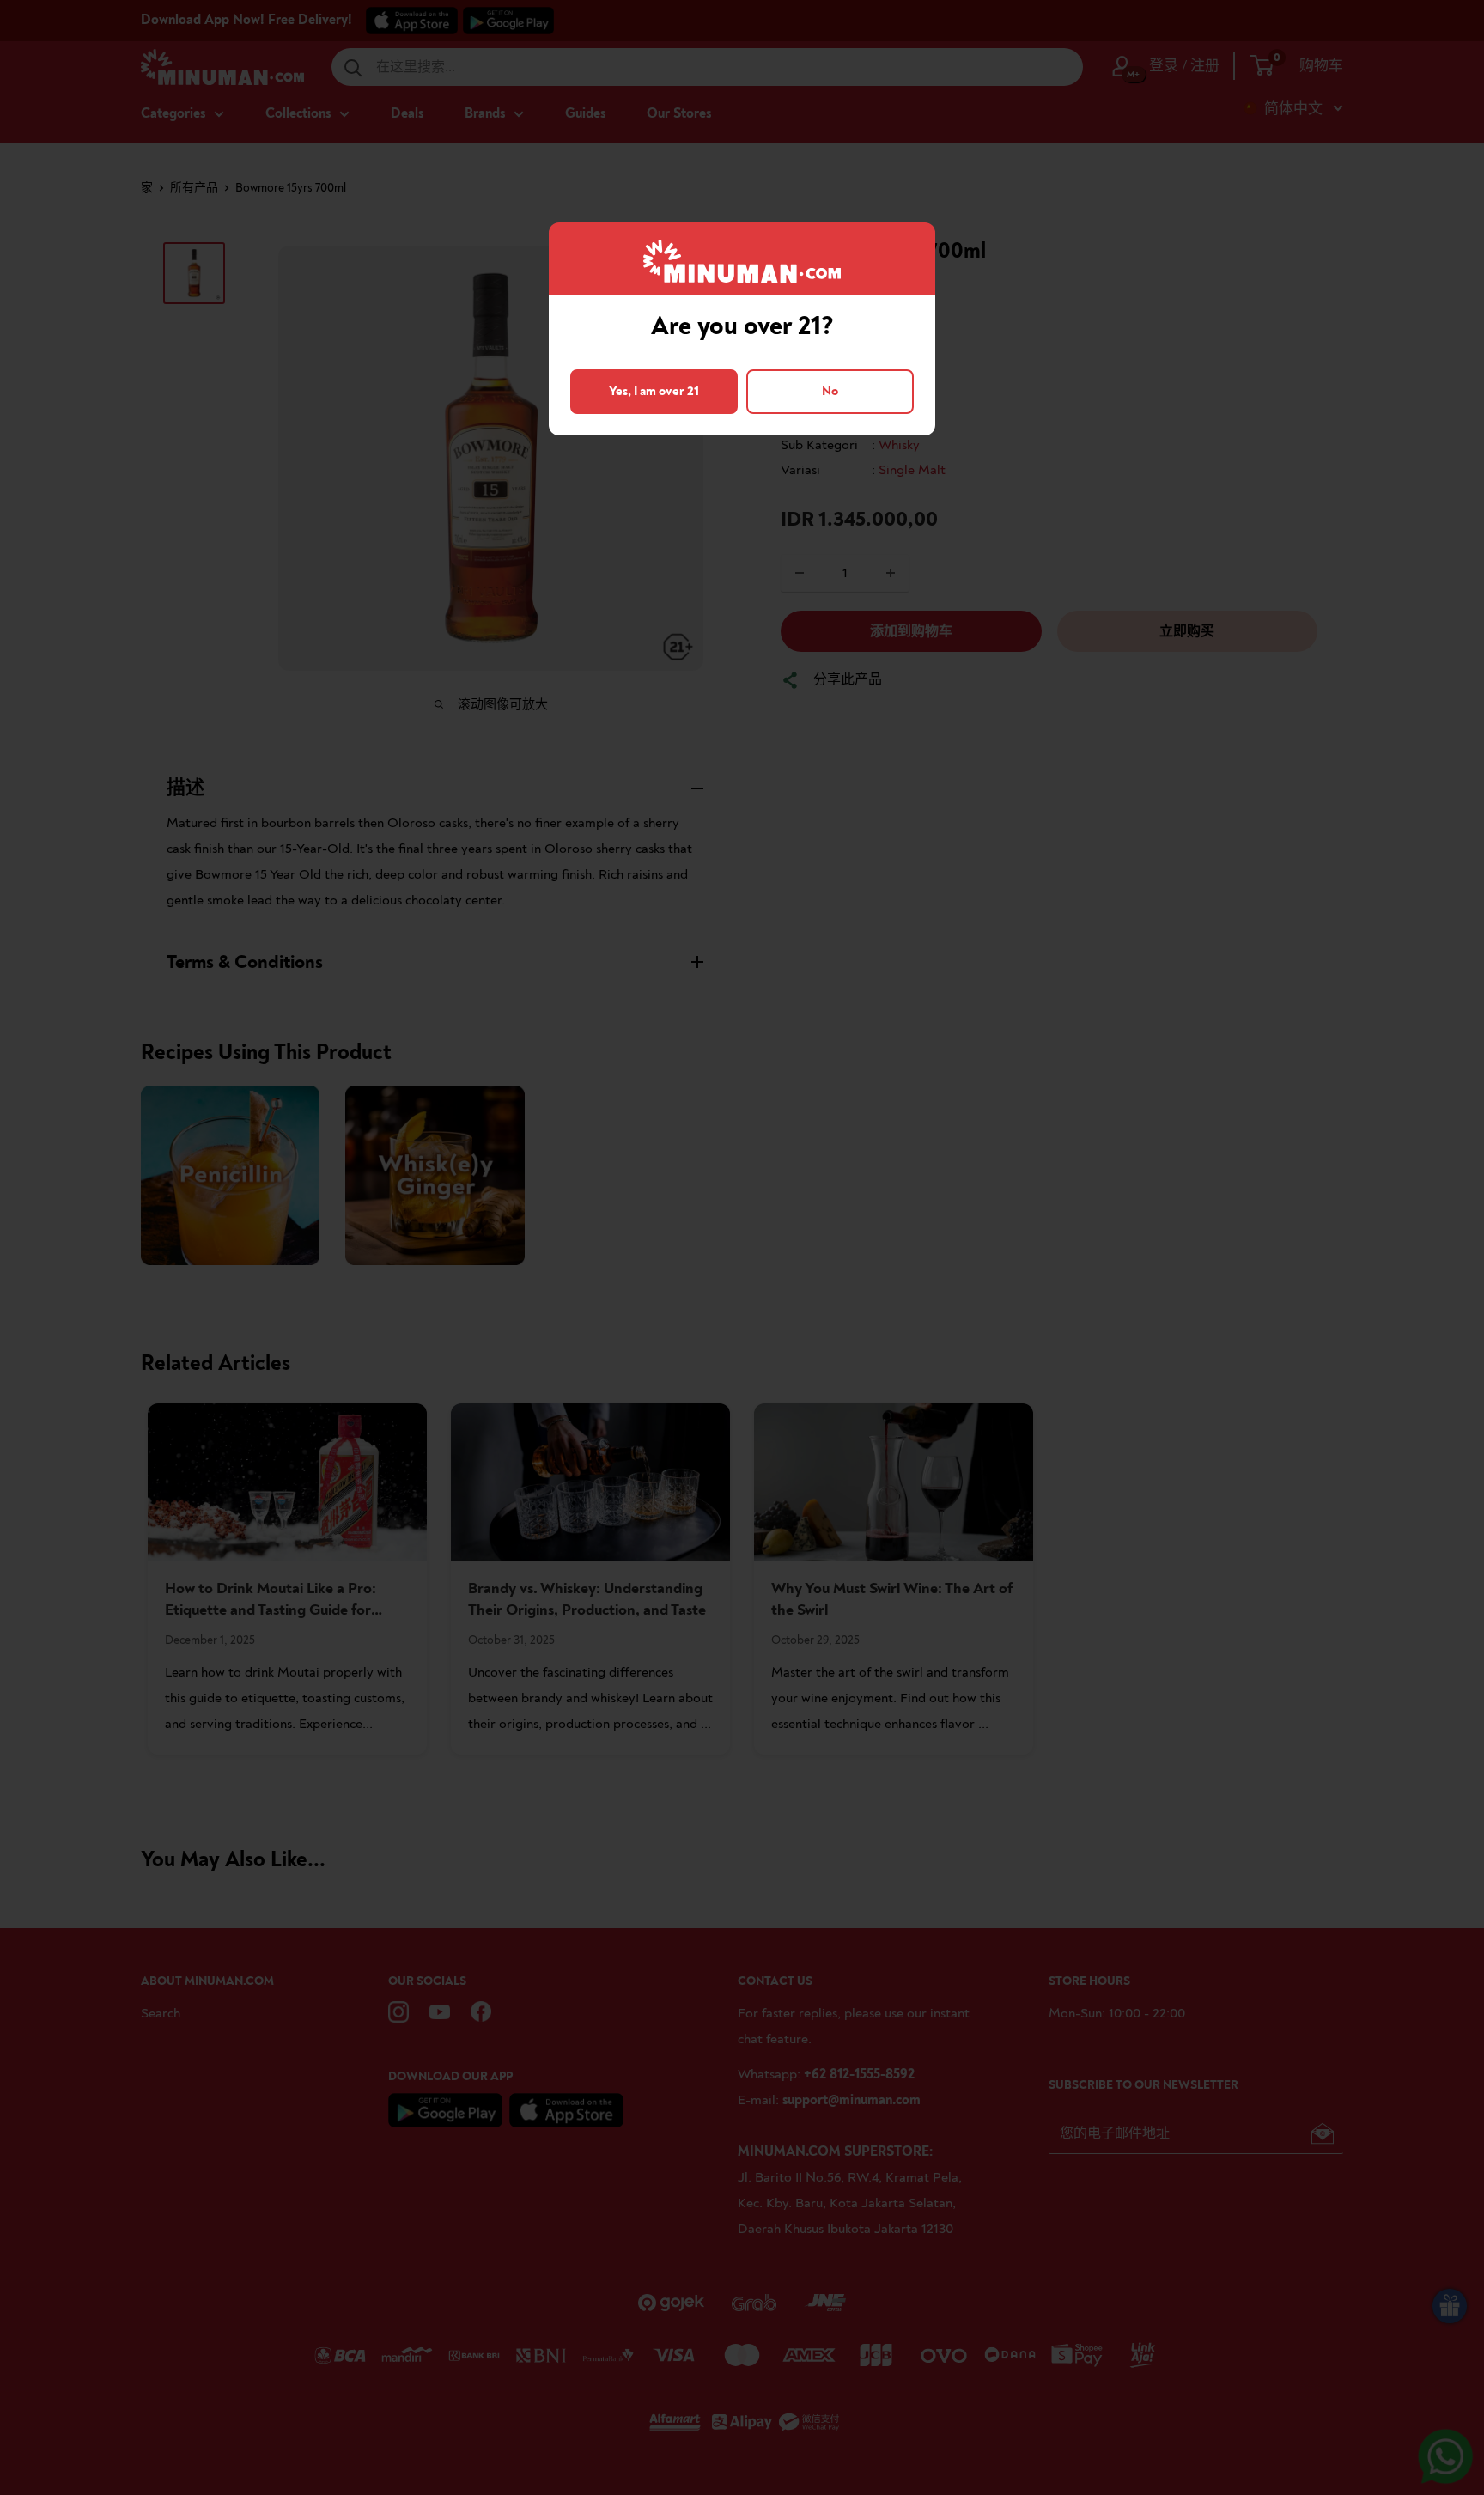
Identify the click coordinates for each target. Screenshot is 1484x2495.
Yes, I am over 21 (654, 391)
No (830, 391)
